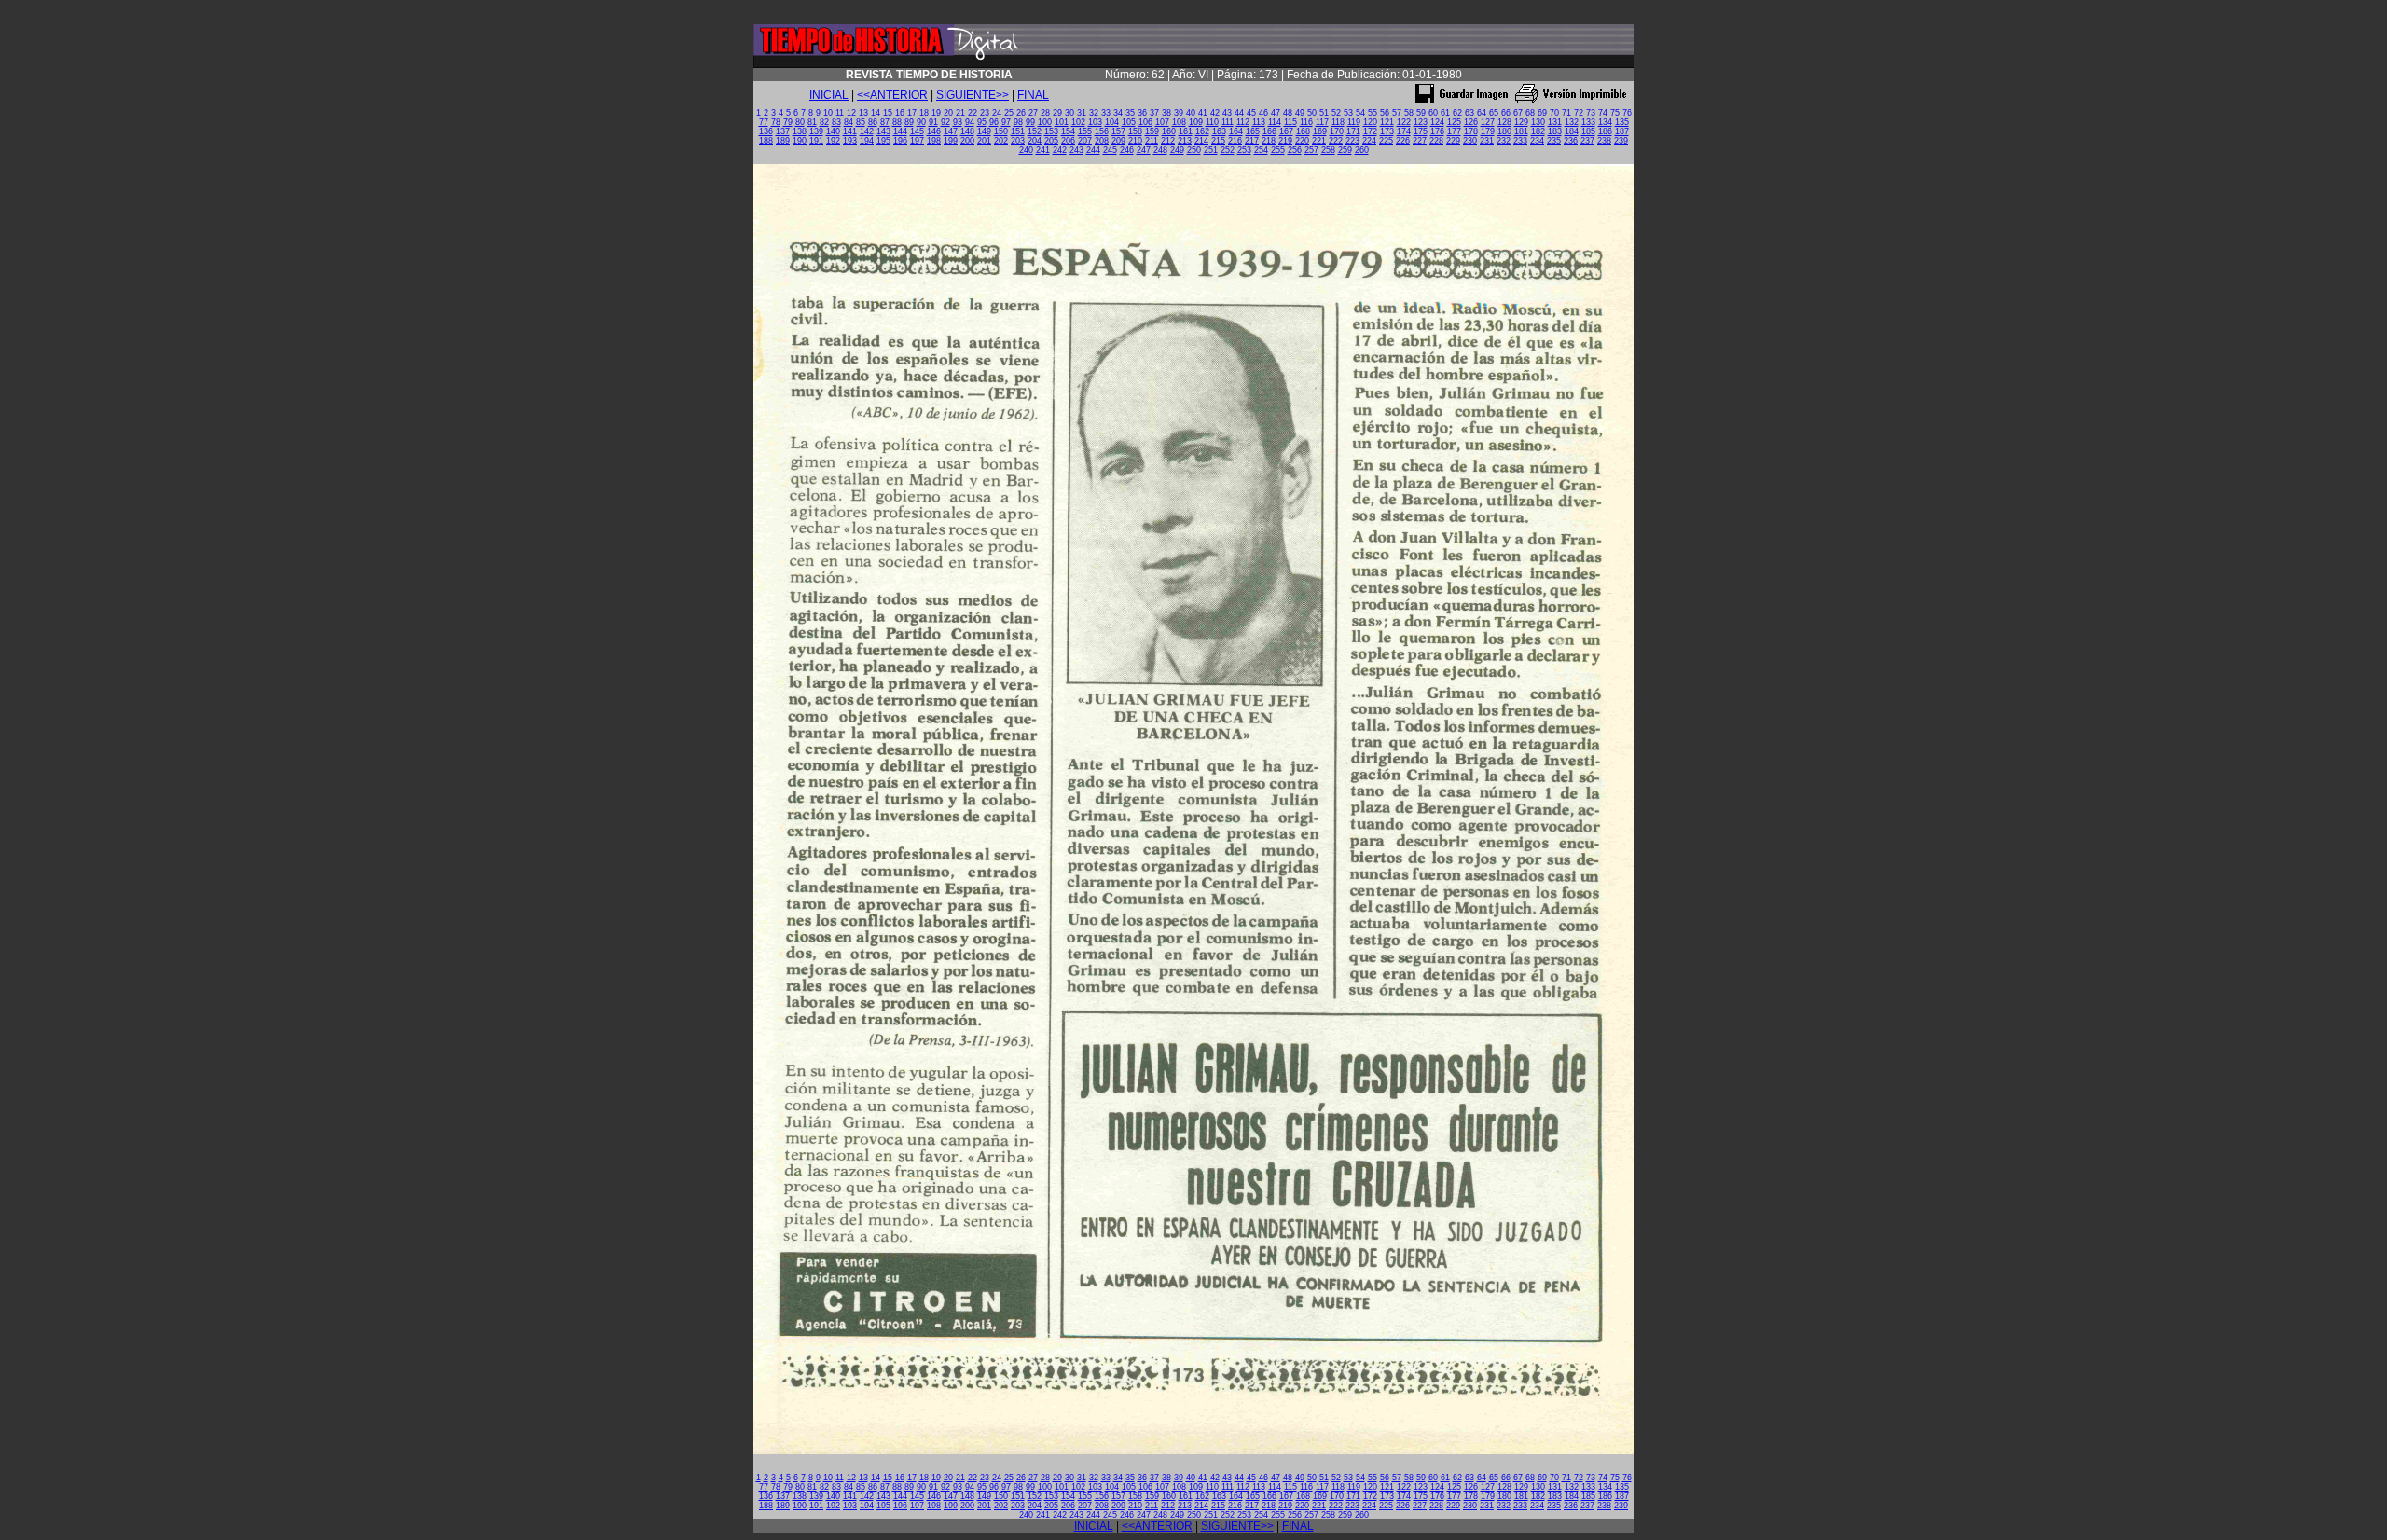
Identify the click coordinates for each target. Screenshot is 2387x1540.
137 (783, 131)
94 (970, 122)
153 (1051, 131)
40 (1191, 113)
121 (1387, 122)
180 (1504, 131)
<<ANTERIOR (892, 95)
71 (1566, 113)
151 (1018, 131)
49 (1300, 113)
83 (836, 122)
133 (1588, 122)
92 (945, 122)
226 (1403, 141)
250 (1194, 150)
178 (1471, 131)
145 (917, 131)
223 (1352, 141)
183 (1555, 131)
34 (1118, 113)
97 (1006, 122)
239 (1621, 141)
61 (1445, 113)
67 (1518, 113)
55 (1373, 113)
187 (1622, 131)
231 (1487, 141)
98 (1018, 122)
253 (1244, 150)
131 (1555, 122)
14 (876, 113)
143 (883, 131)
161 (1186, 131)
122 (1404, 122)
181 (1521, 131)
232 (1504, 141)
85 (861, 122)
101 (1062, 122)
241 (1043, 150)
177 (1454, 131)
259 (1345, 150)
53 (1348, 113)
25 (1009, 113)
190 (800, 141)
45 (1251, 113)
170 (1337, 131)
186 (1605, 131)
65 (1494, 113)
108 (1179, 122)
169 (1320, 131)
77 (764, 122)
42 (1215, 113)
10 (828, 113)
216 (1235, 141)
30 (1069, 113)
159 (1152, 131)
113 (1259, 122)
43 (1227, 113)
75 (1615, 113)
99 (1030, 122)
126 (1471, 122)
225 (1386, 141)
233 (1520, 141)
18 (924, 113)
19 (936, 113)
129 (1521, 122)
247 (1144, 150)
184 (1572, 131)
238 (1604, 141)
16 (900, 113)
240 (1026, 150)
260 (1362, 150)
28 (1045, 113)
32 (1094, 113)
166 (1269, 131)
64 (1482, 113)
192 (833, 141)
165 (1253, 131)
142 (867, 131)
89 (909, 122)
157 (1118, 131)
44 (1239, 113)
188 (766, 141)
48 (1288, 113)
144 (900, 131)
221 (1319, 141)
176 (1437, 131)
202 (1001, 141)
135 (1622, 122)
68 (1530, 113)
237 (1587, 141)
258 (1328, 150)
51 (1324, 113)
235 (1554, 141)
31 (1082, 113)
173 (1387, 131)
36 (1142, 113)
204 (1035, 141)
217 (1252, 141)
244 (1093, 150)
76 (1627, 113)
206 (1068, 141)
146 (934, 131)
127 (1488, 122)
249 (1177, 150)
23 (985, 113)
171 (1353, 131)
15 (888, 113)
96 (994, 122)
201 (984, 141)
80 (800, 122)
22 (973, 113)
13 (863, 113)
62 (1457, 113)
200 (967, 141)
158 (1135, 131)
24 (997, 113)
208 (1102, 141)
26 (1021, 113)
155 (1085, 131)
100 (1045, 122)
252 (1228, 150)
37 (1154, 113)
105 (1129, 122)
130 (1538, 122)
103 (1095, 122)
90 (921, 122)
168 (1303, 131)
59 (1421, 113)
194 (867, 141)
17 (912, 113)
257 (1311, 150)
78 (776, 122)
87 (885, 122)
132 (1572, 122)
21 (960, 113)
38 (1166, 113)
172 (1370, 131)
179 (1488, 131)
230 (1470, 141)
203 (1018, 141)
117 (1322, 122)
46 (1263, 113)
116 (1306, 122)
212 (1168, 141)
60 (1433, 113)
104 (1112, 122)
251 (1211, 150)
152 (1035, 131)
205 (1051, 141)
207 (1085, 141)
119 (1354, 122)
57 (1397, 113)
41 (1203, 113)
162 (1202, 131)
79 (788, 122)
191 (816, 141)
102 (1078, 122)
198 (934, 141)
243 (1076, 150)
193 (850, 141)
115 (1290, 122)
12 (851, 113)
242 (1060, 150)
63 (1469, 113)
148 (967, 131)
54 (1360, 113)
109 (1196, 122)
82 (824, 122)
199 (951, 141)
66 (1506, 113)
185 (1588, 131)
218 (1269, 141)
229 (1453, 141)
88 (897, 122)
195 (883, 141)
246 (1127, 150)
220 (1302, 141)
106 (1145, 122)
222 (1336, 141)
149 (984, 131)
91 (933, 122)
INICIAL (829, 95)
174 (1404, 131)
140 (833, 131)
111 (1228, 122)
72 (1579, 113)
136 (766, 131)
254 (1261, 150)
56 (1385, 113)
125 (1454, 122)
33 (1106, 113)
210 (1135, 141)
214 (1201, 141)
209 (1118, 141)
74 (1603, 113)
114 (1275, 122)
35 (1130, 113)
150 (1001, 131)
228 (1436, 141)
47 (1276, 113)
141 (850, 131)
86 (873, 122)
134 (1605, 122)
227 (1420, 141)
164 (1236, 131)
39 (1179, 113)
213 (1185, 141)
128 (1504, 122)
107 (1162, 122)
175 (1421, 131)
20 (948, 113)
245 (1110, 150)
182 (1538, 131)
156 (1102, 131)
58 (1409, 113)
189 (783, 141)
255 (1278, 150)
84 (849, 122)
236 (1571, 141)
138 (800, 131)
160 (1169, 131)
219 (1285, 141)
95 (982, 122)
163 (1219, 131)
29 (1057, 113)
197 (917, 141)
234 (1537, 141)
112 (1243, 122)
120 (1370, 122)
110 (1212, 122)
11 (840, 113)
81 (812, 122)
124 (1437, 122)
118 (1338, 122)
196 (900, 141)
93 (958, 122)
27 (1033, 113)
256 (1295, 150)
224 (1369, 141)
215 (1218, 141)
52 (1336, 113)
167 (1286, 131)
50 (1312, 113)
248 (1160, 150)
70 (1554, 113)
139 (816, 131)
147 (951, 131)
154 (1068, 131)
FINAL (1033, 95)
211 (1152, 141)
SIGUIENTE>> (973, 95)
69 (1542, 113)
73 (1591, 113)
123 (1421, 122)
